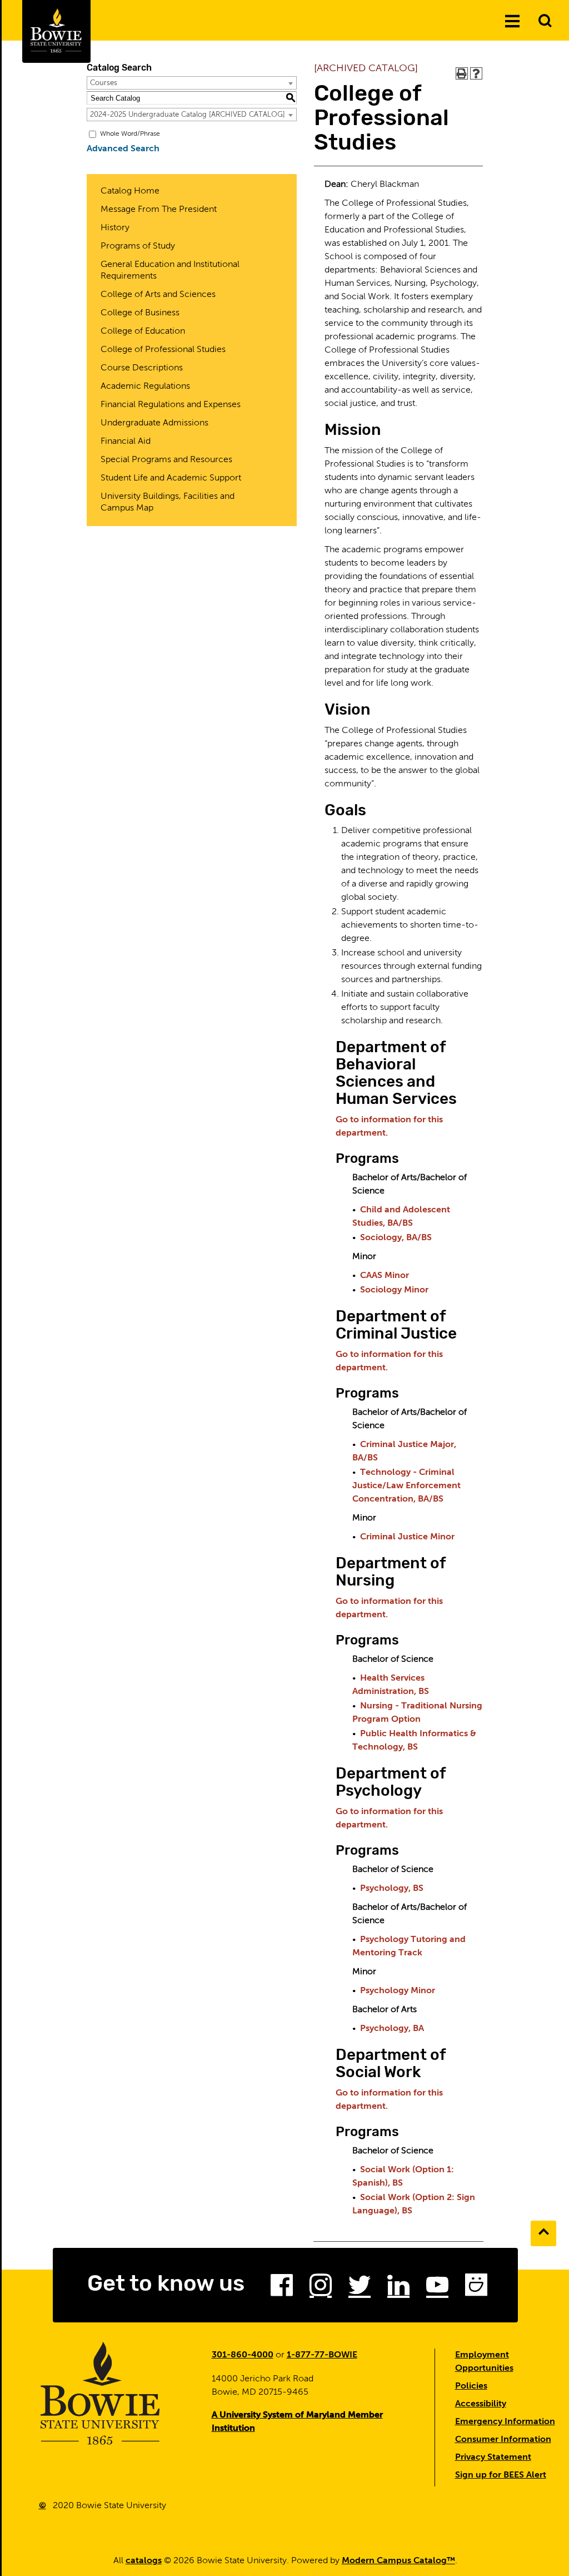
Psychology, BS (392, 1889)
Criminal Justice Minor (407, 1537)
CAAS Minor (385, 1276)
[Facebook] (282, 2288)
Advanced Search (123, 149)
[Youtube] (437, 2288)
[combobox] (192, 83)
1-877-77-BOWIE (322, 2355)
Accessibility (481, 2404)
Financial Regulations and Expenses (171, 405)
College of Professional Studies (163, 350)
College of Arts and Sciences (158, 295)
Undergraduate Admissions (154, 423)
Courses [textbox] (104, 83)
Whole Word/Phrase (130, 134)
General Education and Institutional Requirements (170, 271)
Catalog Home (130, 191)
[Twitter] (360, 2288)
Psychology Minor (398, 1991)
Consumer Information (503, 2440)
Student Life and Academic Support (171, 478)
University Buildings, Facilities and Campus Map (168, 502)
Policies (471, 2386)
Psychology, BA (392, 2029)
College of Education (143, 331)
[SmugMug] (476, 2288)
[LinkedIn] (398, 2288)
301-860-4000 (243, 2355)
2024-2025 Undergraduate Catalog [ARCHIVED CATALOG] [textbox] (188, 115)
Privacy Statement (493, 2458)
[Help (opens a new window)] (476, 73)
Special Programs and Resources (166, 460)
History (115, 228)
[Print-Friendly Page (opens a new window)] (462, 73)
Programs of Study (138, 246)
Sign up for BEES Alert (501, 2475)
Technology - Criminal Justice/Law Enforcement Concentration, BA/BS (406, 1486)
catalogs (144, 2561)
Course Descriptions (142, 368)
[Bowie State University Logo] (56, 31)
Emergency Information (505, 2422)
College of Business (140, 313)
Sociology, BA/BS (396, 1238)
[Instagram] (321, 2288)
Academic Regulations (145, 387)
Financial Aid (126, 442)
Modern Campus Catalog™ (398, 2561)
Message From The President (159, 210)
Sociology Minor (394, 1290)
